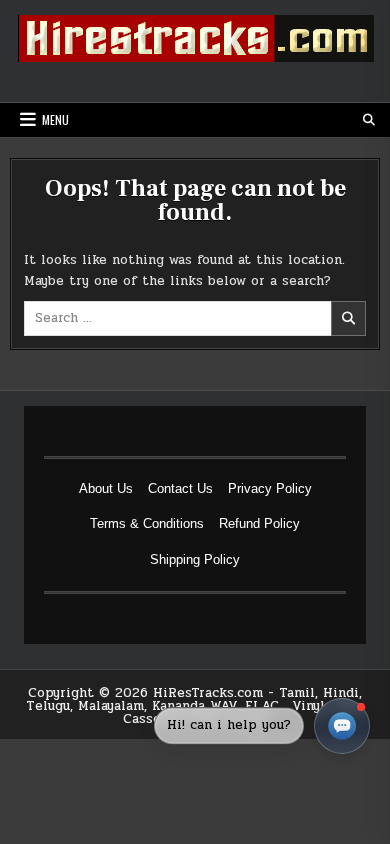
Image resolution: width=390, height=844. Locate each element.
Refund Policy (259, 523)
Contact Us (180, 488)
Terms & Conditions (147, 523)
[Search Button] (369, 120)
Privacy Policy (270, 488)
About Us (106, 488)
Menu (55, 119)
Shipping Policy (195, 559)
